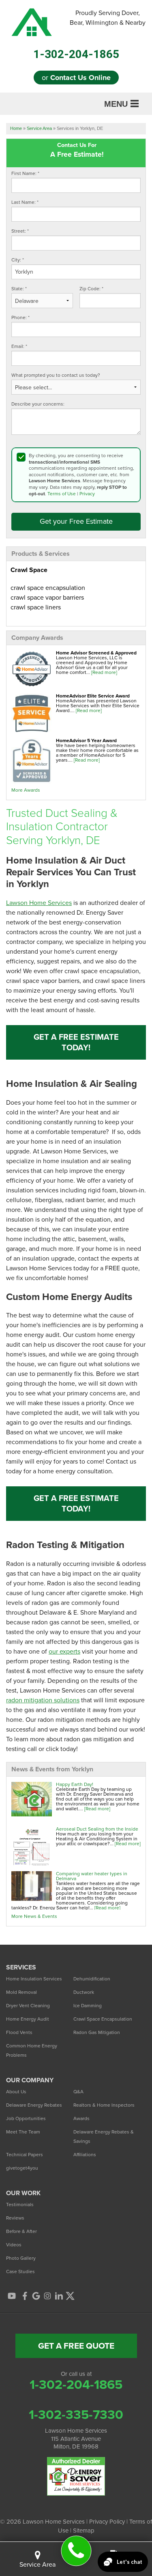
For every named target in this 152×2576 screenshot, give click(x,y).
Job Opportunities (26, 2118)
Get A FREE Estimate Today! (76, 1042)
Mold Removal (21, 1992)
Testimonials (20, 2205)
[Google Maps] (36, 2296)
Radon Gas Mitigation (97, 2032)
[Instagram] (47, 2296)
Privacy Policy (107, 2522)
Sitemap (84, 2531)
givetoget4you (22, 2168)
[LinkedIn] (59, 2296)
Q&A (78, 2092)
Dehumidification (92, 1979)
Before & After (21, 2231)
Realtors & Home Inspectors (104, 2105)
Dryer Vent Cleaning (28, 2006)
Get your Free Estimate (76, 521)
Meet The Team (23, 2132)
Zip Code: (91, 289)
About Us (16, 2092)
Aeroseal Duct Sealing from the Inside (97, 1829)
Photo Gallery (21, 2258)
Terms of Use (62, 494)
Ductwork (84, 1992)
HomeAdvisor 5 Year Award (86, 741)
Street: (20, 231)
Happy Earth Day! (75, 1784)
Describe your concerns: (38, 404)
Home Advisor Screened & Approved (96, 653)
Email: (19, 347)
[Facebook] (25, 2296)
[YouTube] (12, 2296)
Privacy (87, 494)
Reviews (15, 2218)
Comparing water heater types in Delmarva (92, 1876)
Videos (14, 2245)
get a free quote (76, 2346)
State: (19, 289)
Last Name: (25, 202)
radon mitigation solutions (43, 1700)
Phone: (20, 318)
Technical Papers (25, 2155)
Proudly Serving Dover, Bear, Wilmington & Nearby (108, 18)
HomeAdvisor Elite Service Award (93, 696)
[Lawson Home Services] (76, 2551)
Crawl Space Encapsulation (103, 2019)
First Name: (25, 174)
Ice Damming (88, 2006)
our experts (64, 1651)
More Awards (26, 790)
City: (18, 260)
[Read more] (104, 672)
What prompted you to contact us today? (56, 375)
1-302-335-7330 (76, 2414)
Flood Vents (19, 2032)
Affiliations (85, 2155)
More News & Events (34, 1916)
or (76, 78)
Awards (81, 2118)
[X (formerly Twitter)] (70, 2296)
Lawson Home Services (39, 903)
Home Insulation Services (34, 1979)
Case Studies (20, 2272)
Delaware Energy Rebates (34, 2105)
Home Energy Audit (28, 2019)
